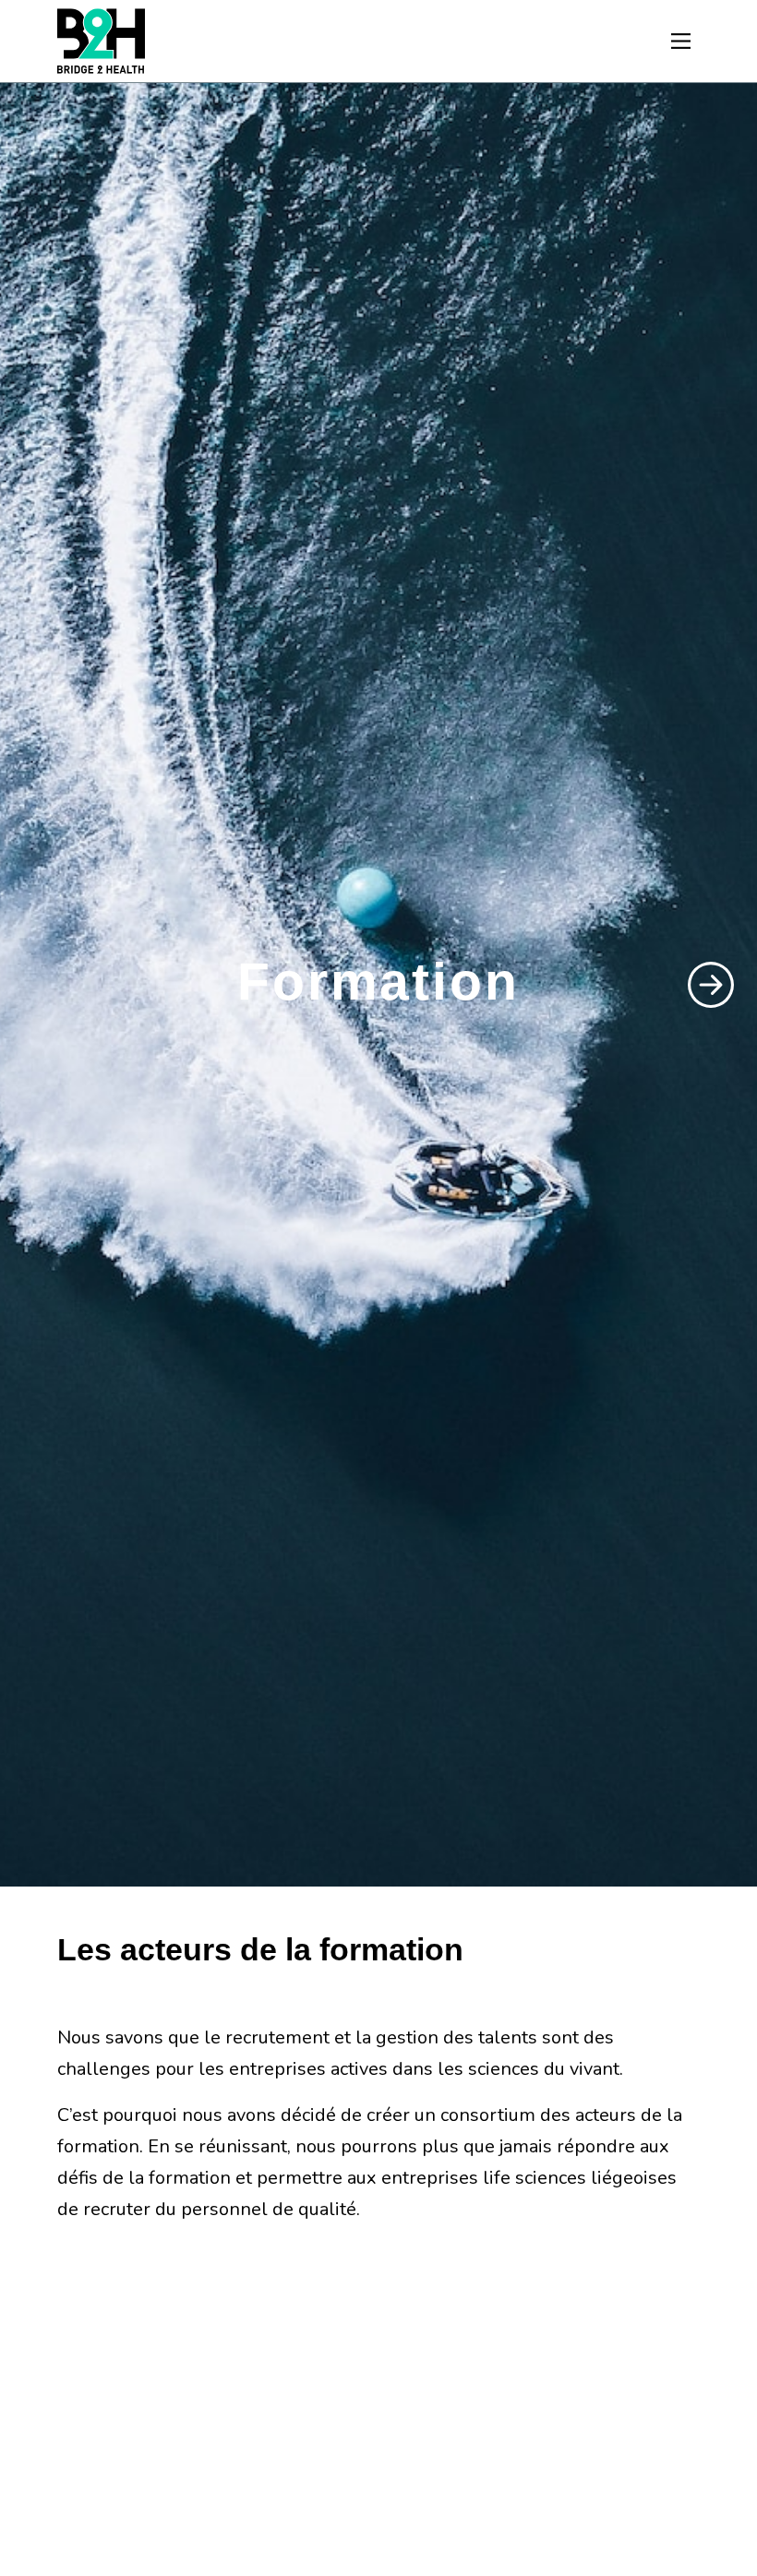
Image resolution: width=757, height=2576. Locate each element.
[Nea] (101, 41)
